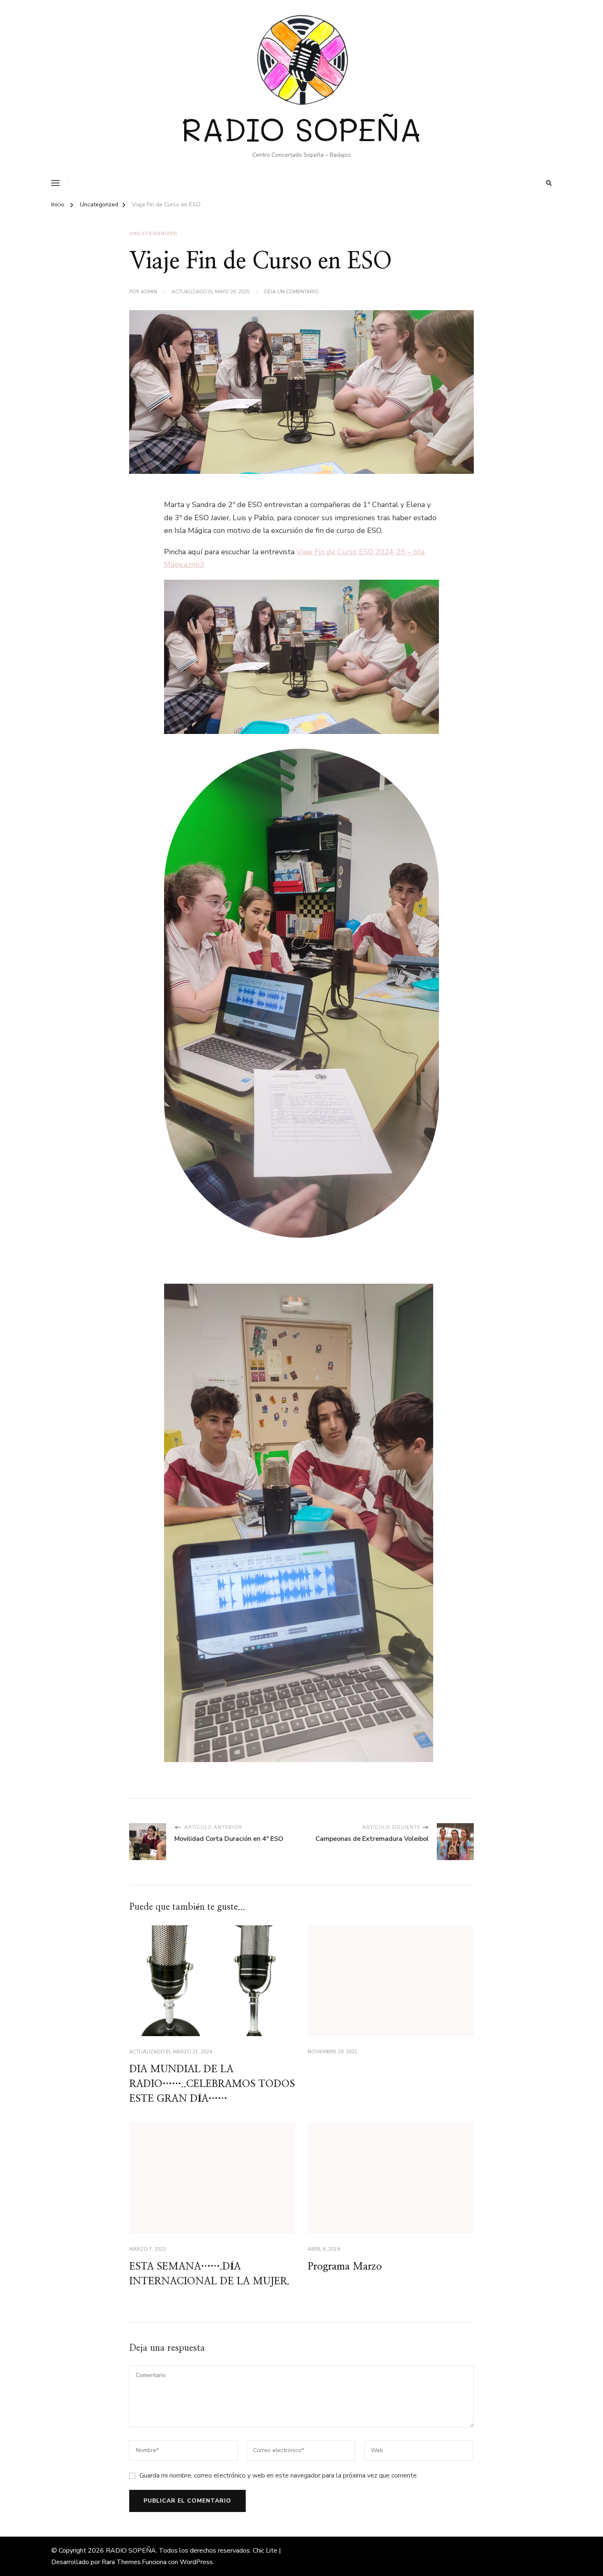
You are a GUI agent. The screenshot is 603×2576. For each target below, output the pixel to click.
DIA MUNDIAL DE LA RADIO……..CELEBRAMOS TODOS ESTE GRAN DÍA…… (212, 2084)
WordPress (196, 2562)
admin (149, 292)
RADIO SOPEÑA (301, 129)
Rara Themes (121, 2562)
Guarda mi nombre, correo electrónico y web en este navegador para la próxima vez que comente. (279, 2475)
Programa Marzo (345, 2267)
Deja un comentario (291, 292)
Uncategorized (153, 233)
